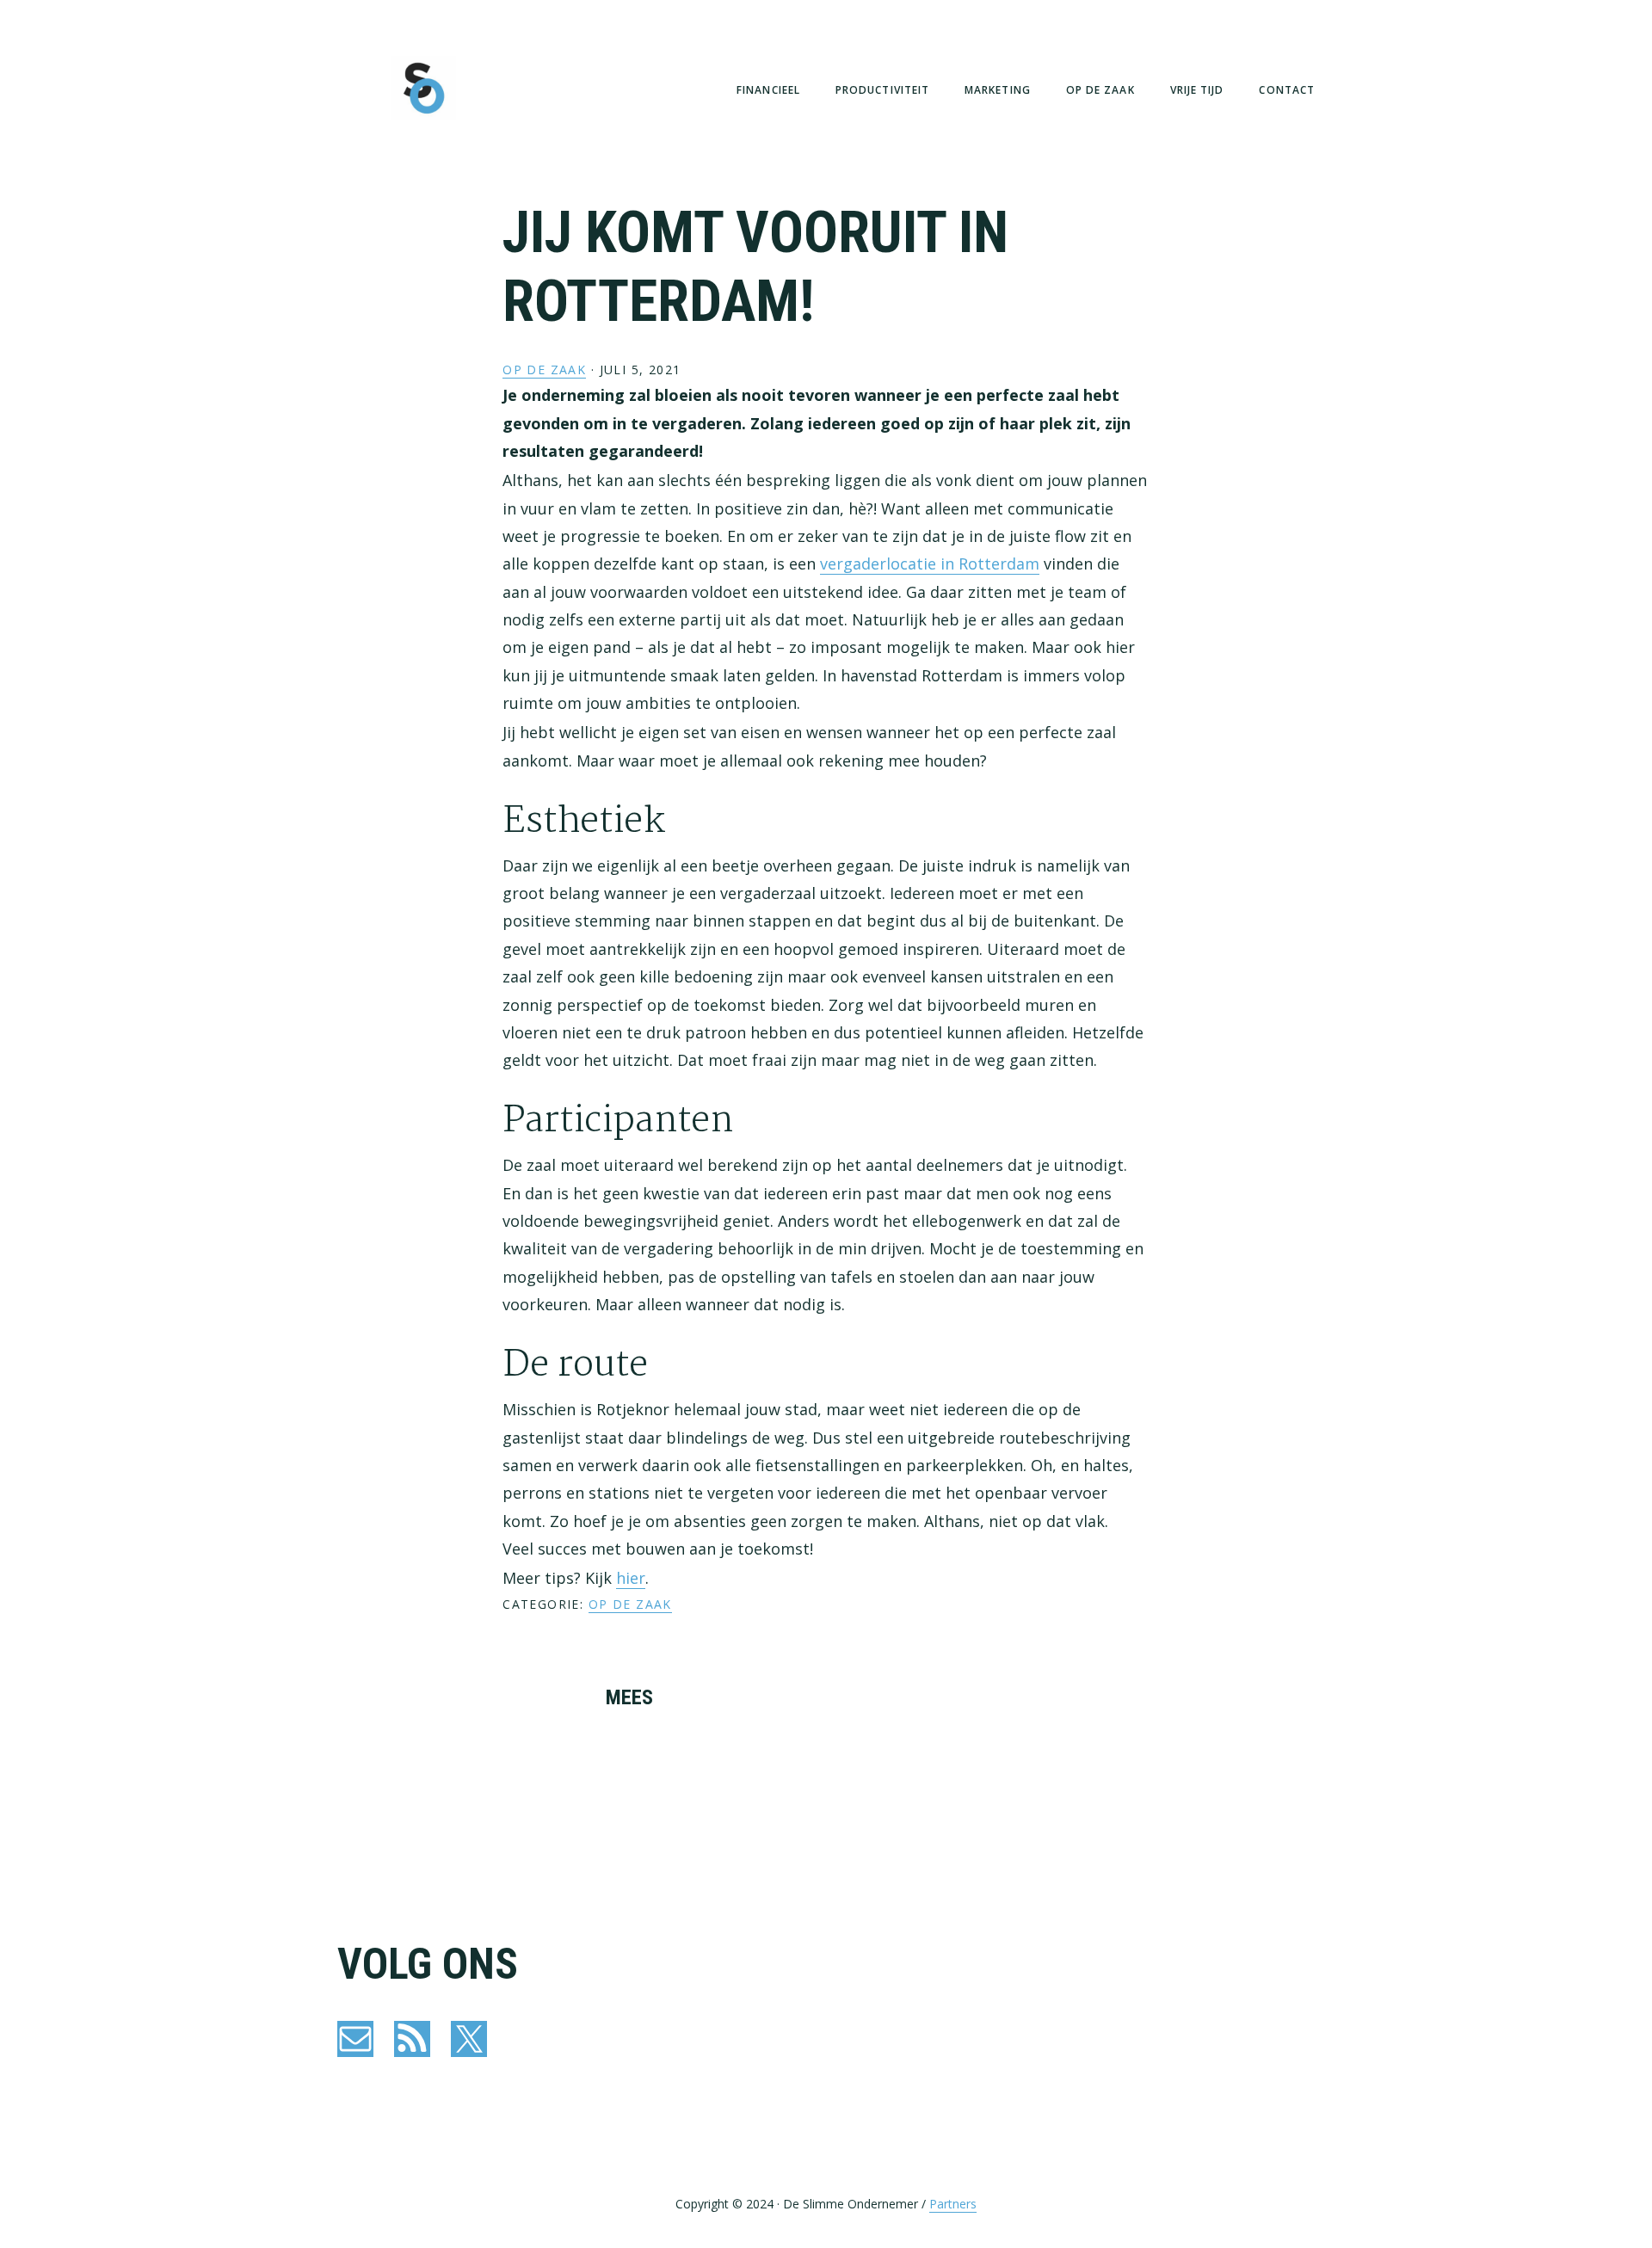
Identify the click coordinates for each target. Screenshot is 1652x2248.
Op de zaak (544, 370)
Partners (953, 2204)
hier (631, 1578)
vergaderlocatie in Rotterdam (930, 564)
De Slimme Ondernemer (423, 88)
